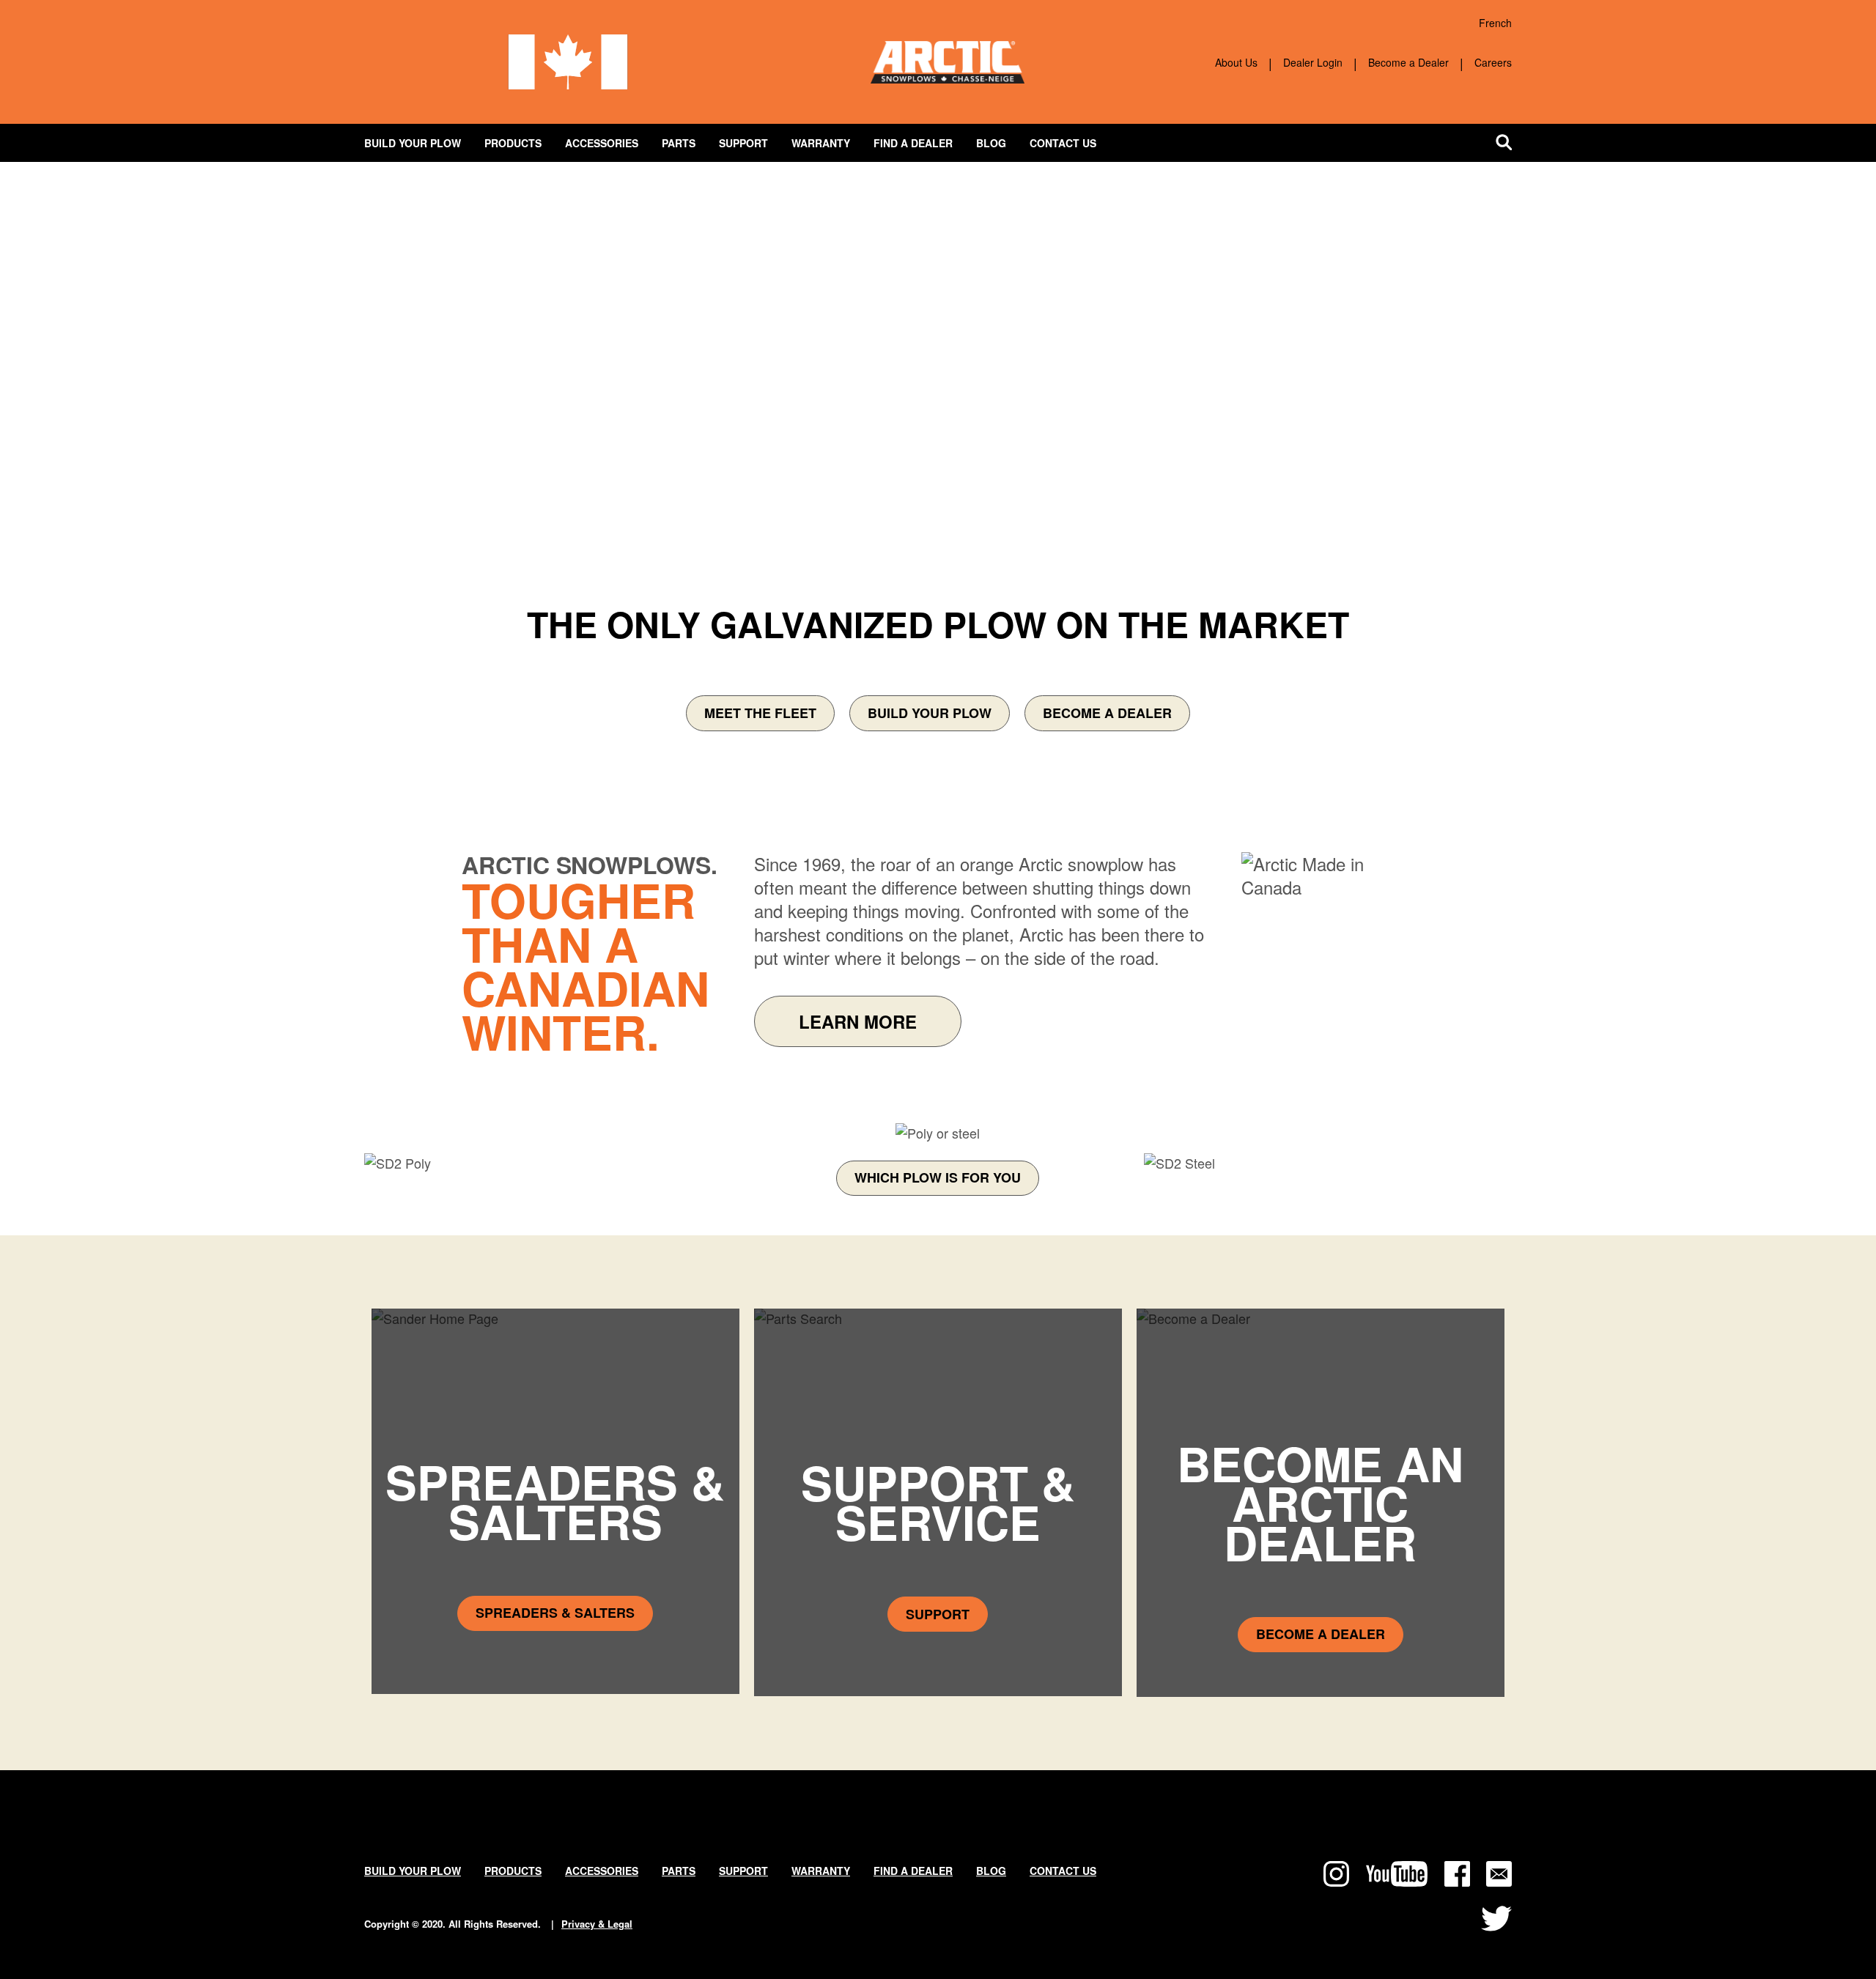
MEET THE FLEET (760, 713)
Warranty (821, 143)
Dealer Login (1313, 62)
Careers (1493, 62)
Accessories (602, 143)
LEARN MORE (858, 1021)
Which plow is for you (938, 1177)
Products (513, 143)
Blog (991, 143)
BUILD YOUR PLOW (930, 713)
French (1495, 23)
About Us (1236, 62)
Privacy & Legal (597, 1924)
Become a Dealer (1408, 62)
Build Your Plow (413, 143)
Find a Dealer (913, 143)
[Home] (948, 51)
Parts (679, 143)
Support (743, 143)
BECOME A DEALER (1107, 713)
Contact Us (1063, 143)
